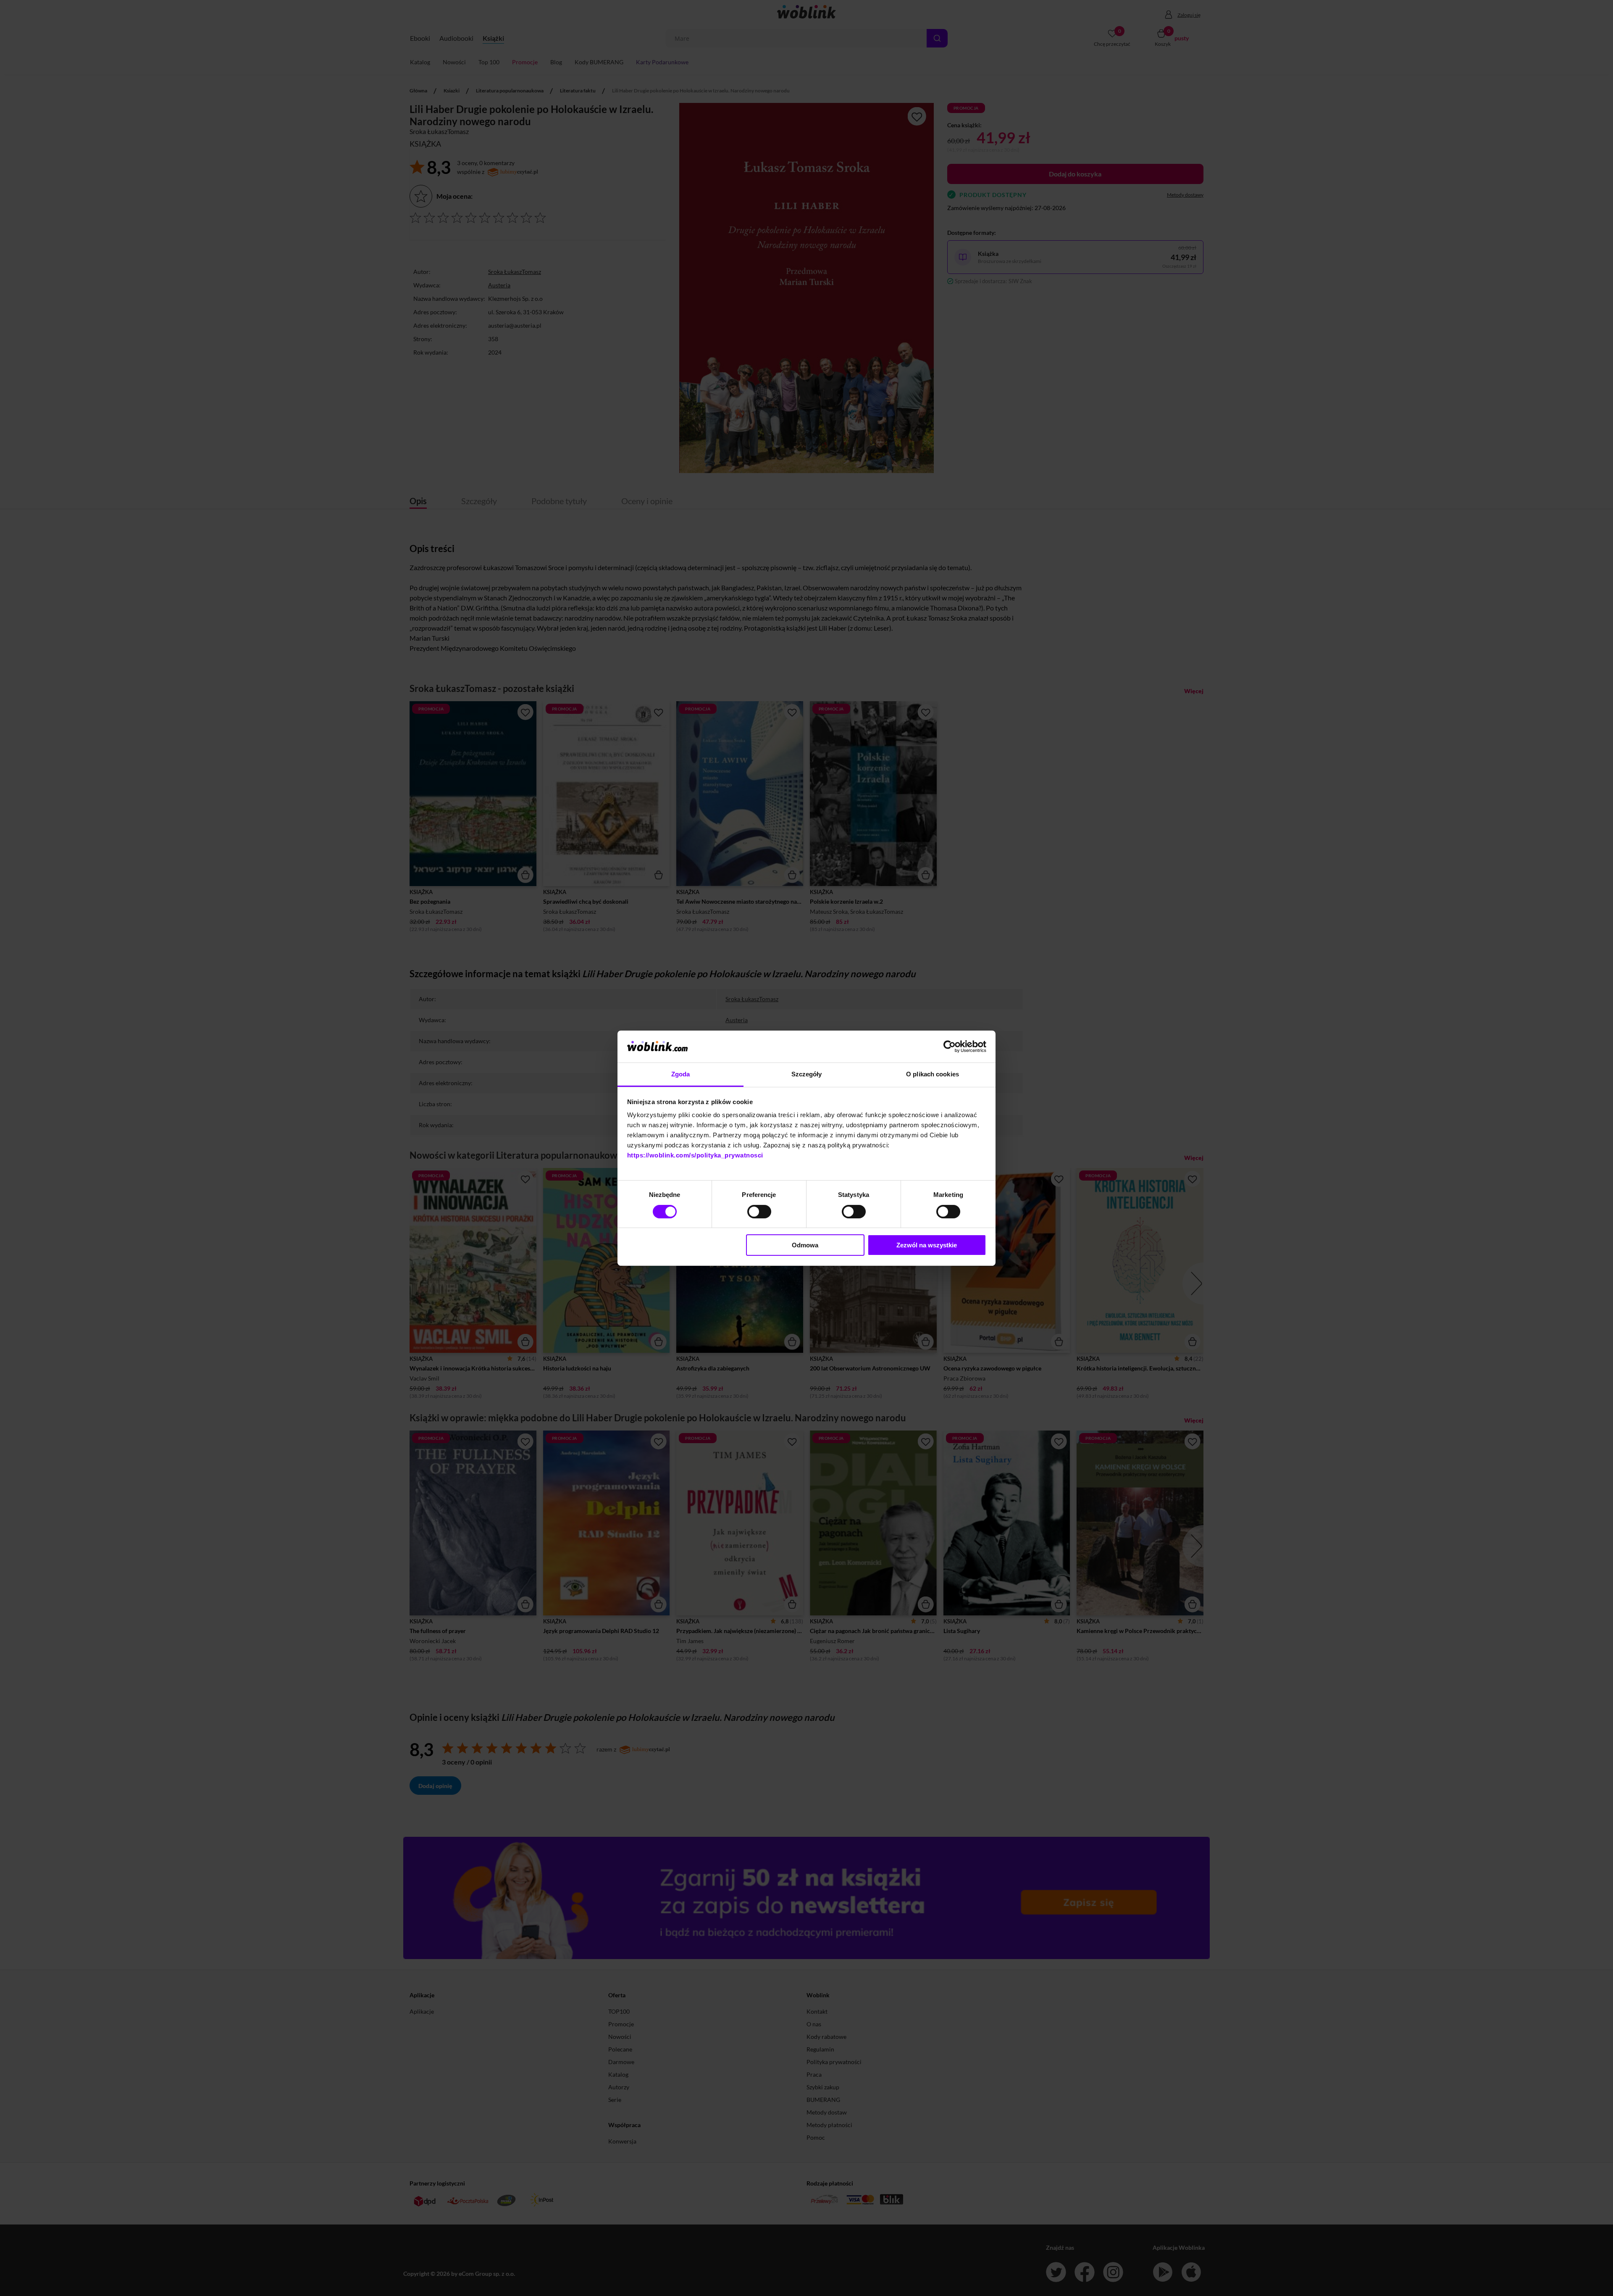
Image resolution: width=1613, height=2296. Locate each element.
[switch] (759, 1212)
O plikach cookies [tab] (933, 1074)
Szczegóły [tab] (807, 1074)
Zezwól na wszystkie (927, 1245)
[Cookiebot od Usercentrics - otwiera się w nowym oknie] (950, 1047)
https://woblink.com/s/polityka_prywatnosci (695, 1155)
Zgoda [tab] (681, 1074)
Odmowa (805, 1245)
